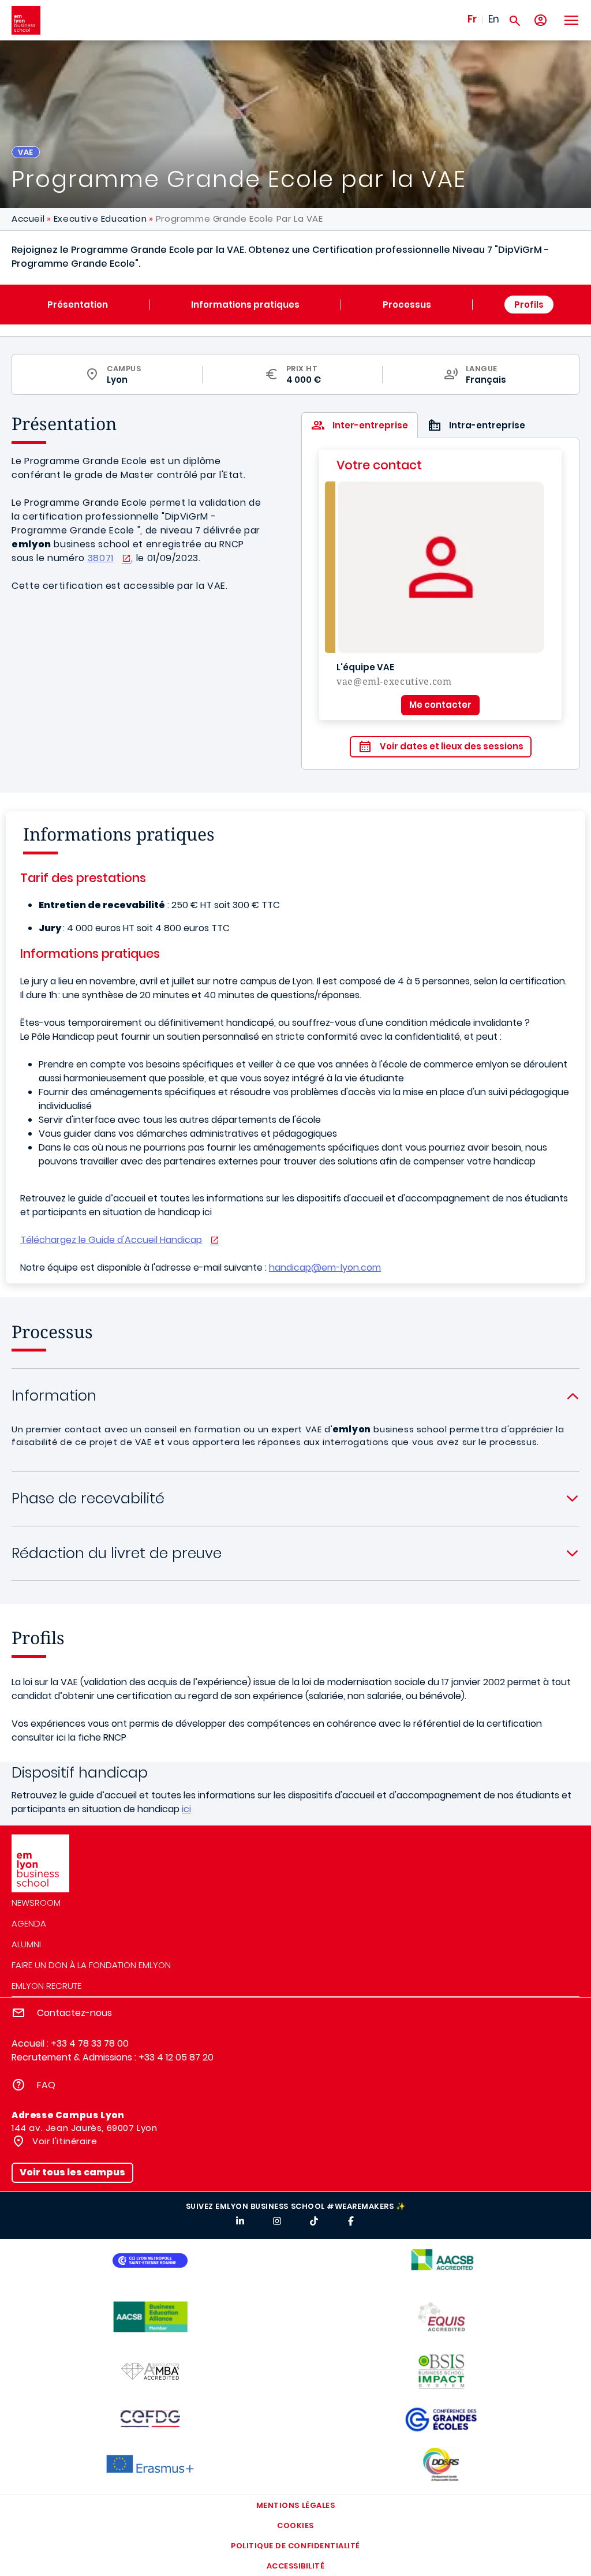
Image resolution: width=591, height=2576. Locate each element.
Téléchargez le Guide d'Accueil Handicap (111, 1240)
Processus (407, 305)
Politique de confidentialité (295, 2546)
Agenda (29, 1923)
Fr (472, 19)
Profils (529, 305)
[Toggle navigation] (571, 20)
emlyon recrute (46, 1986)
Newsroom (36, 1903)
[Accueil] (26, 20)
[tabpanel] (440, 604)
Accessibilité (296, 2566)
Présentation (78, 305)
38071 (101, 558)
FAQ (46, 2085)
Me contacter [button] (440, 705)
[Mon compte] (540, 20)
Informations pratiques (245, 305)
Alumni (26, 1944)
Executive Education (100, 219)
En (494, 19)
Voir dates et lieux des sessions (452, 746)
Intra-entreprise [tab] (487, 425)
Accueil (28, 219)
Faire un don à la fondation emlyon (91, 1965)
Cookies (295, 2525)
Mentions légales (295, 2505)
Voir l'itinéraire (64, 2141)
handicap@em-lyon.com (325, 1268)
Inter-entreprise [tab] (370, 425)
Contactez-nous (74, 2013)
